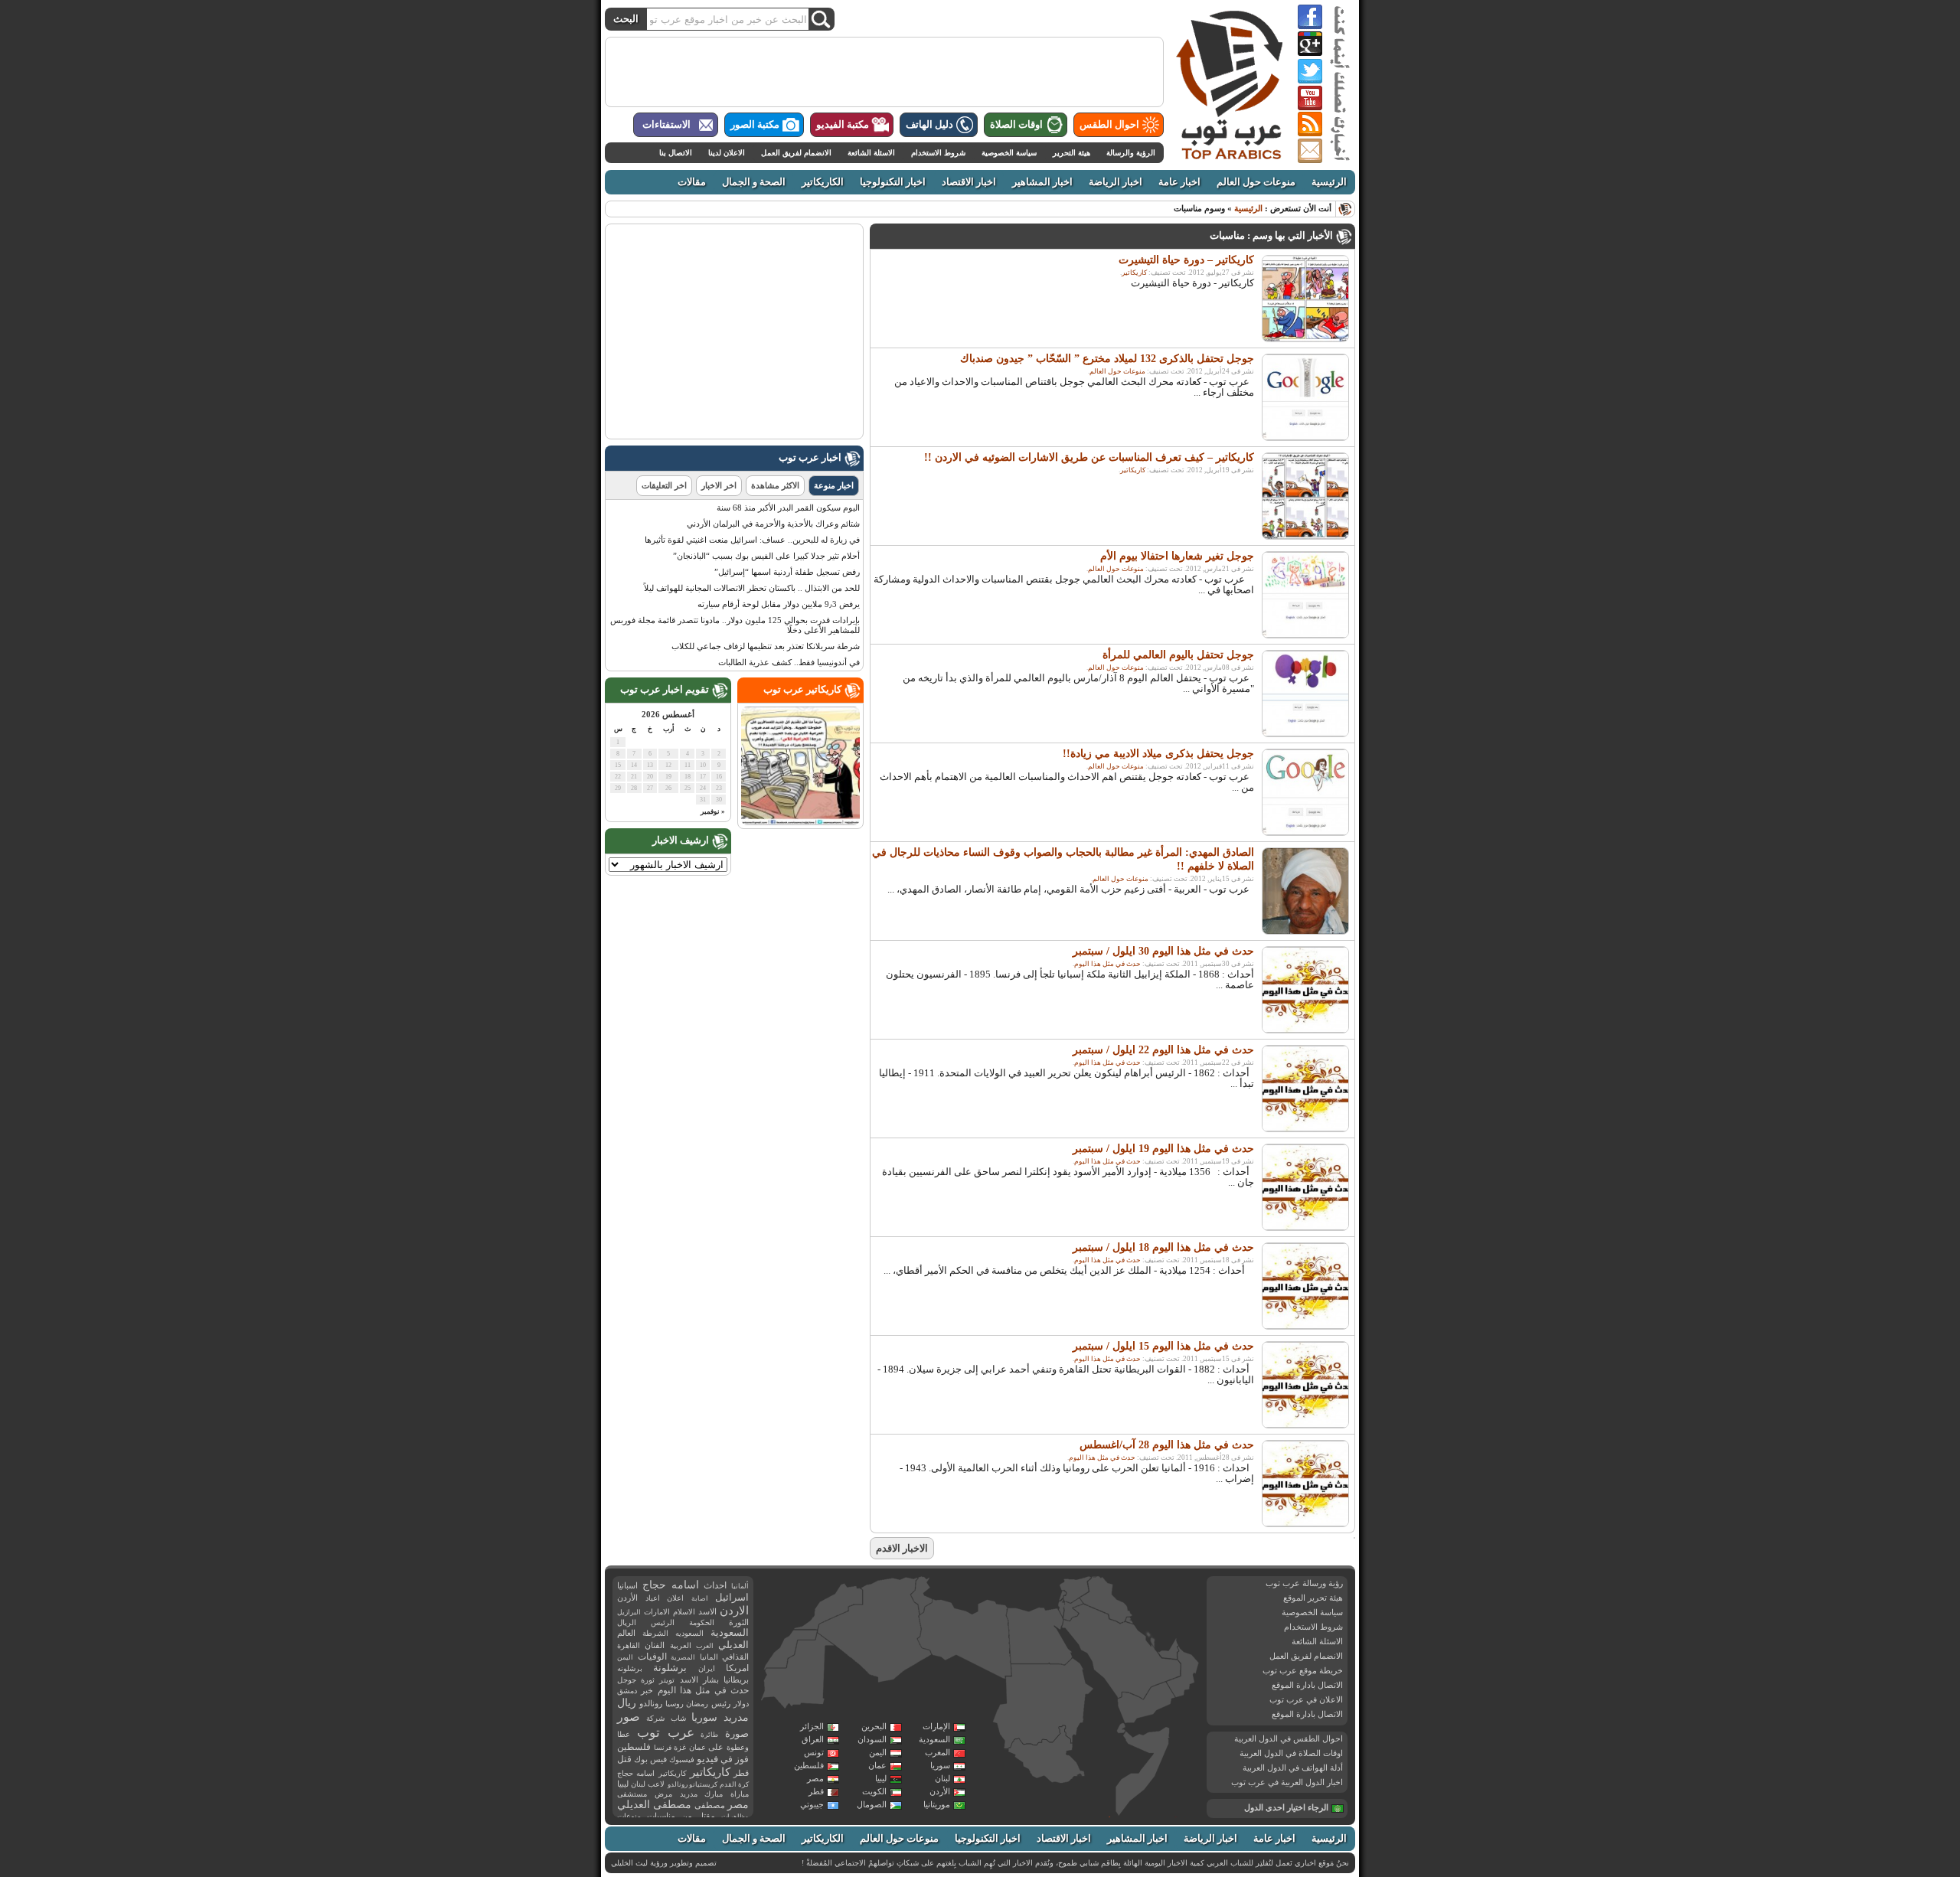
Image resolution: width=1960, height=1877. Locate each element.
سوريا (940, 1765)
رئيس (721, 1703)
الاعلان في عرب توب (1306, 1699)
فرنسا (663, 1748)
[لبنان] (1063, 1596)
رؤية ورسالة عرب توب (1304, 1583)
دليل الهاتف (929, 125)
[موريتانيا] (798, 1673)
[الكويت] (1129, 1620)
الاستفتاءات (666, 125)
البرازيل (629, 1612)
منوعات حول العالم (1256, 182)
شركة (655, 1718)
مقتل (706, 1816)
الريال (627, 1622)
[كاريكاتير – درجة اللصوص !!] (800, 822)
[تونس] (922, 1595)
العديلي (733, 1645)
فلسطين (809, 1765)
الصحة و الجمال (754, 182)
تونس (814, 1752)
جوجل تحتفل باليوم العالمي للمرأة (1178, 655)
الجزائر (812, 1726)
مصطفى (710, 1805)
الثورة (739, 1622)
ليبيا (881, 1778)
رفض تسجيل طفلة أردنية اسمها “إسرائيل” (787, 572)
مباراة (740, 1794)
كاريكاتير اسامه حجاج (652, 1773)
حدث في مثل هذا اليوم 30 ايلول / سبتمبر (1163, 951)
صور (629, 1717)
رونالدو (651, 1704)
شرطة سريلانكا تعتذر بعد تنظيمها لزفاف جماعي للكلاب (766, 646)
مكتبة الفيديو (843, 125)
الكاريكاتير (823, 182)
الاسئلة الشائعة (871, 153)
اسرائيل (732, 1597)
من (687, 1816)
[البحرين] (1149, 1636)
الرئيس (663, 1622)
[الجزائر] (874, 1631)
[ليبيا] (965, 1640)
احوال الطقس (1109, 125)
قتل (624, 1759)
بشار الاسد (699, 1680)
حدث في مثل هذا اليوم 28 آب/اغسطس (1167, 1445)
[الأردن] (1073, 1610)
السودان (872, 1739)
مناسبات (661, 1816)
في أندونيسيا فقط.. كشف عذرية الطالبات (789, 662)
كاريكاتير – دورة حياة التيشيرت (1186, 260)
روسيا (675, 1704)
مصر (815, 1778)
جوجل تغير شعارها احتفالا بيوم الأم (1177, 556)
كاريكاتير (1134, 273)
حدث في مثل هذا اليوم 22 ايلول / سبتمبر (1163, 1050)
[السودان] (1042, 1705)
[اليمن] (1145, 1703)
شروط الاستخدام (938, 153)
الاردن (734, 1611)
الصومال (872, 1804)
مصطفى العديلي (654, 1805)
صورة (737, 1733)
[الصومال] (1143, 1771)
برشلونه (630, 1668)
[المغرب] (828, 1606)
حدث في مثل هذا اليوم (1107, 964)
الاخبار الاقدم (902, 1548)
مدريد (689, 1794)
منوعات (629, 1816)
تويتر (667, 1680)
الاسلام (684, 1612)
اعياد (653, 1598)
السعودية (934, 1739)
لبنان (942, 1778)
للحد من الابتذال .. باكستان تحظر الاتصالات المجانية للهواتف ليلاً (752, 588)
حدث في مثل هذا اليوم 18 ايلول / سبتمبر (1163, 1247)
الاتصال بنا (676, 153)
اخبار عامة (1179, 182)
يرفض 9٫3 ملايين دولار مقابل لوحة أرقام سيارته (779, 604)
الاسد (707, 1611)
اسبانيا (627, 1585)
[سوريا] (1075, 1590)
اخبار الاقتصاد (969, 182)
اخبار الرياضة (1116, 182)
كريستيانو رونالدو (693, 1784)
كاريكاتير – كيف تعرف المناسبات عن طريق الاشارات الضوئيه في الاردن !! (1089, 457)
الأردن (940, 1791)
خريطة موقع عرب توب (1303, 1670)
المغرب (938, 1752)
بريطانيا (736, 1680)
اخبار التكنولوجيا (893, 182)
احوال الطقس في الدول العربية (1289, 1738)
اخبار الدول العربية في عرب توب (1287, 1782)
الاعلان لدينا (727, 153)
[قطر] (1152, 1646)
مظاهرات (735, 1817)
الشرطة (655, 1633)
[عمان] (1183, 1673)
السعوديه (689, 1633)
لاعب (656, 1784)
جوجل (627, 1680)
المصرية (683, 1657)
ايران (707, 1668)
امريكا (737, 1668)
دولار (741, 1704)
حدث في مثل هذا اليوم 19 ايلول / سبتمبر (1163, 1149)
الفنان (655, 1645)
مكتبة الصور (755, 125)
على (716, 1747)
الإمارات (936, 1726)
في (727, 1759)
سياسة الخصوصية (1009, 153)
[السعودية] (1120, 1653)
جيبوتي (812, 1804)
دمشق (627, 1691)
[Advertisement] (884, 72)
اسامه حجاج (671, 1585)
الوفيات (652, 1657)
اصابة (700, 1598)
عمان (877, 1765)
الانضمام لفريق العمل (796, 153)
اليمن (878, 1752)
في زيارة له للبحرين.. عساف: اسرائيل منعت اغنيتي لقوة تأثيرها (752, 540)
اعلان (675, 1598)
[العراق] (1106, 1600)
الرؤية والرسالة (1131, 153)
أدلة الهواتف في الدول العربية (1293, 1768)
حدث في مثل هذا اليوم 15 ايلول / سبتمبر (1163, 1346)
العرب (705, 1646)
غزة (680, 1747)
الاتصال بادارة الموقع (1307, 1685)
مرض (663, 1794)
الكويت (874, 1791)
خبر (647, 1690)
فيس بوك (650, 1759)
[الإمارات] (1168, 1648)
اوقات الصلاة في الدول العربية (1291, 1753)
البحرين (874, 1726)
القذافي (735, 1657)
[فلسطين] (1061, 1608)
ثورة (648, 1680)
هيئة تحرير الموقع (1313, 1598)
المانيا (709, 1657)
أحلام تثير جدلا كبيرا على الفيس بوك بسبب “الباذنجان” (766, 556)
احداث (715, 1585)
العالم (626, 1633)
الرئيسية (1329, 182)
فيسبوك (682, 1759)
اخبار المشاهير (1042, 182)
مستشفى (632, 1794)
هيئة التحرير (1071, 153)
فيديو (707, 1759)
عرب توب (666, 1733)
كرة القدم (734, 1784)
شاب (678, 1718)
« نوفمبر (713, 811)
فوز (742, 1759)
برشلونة (670, 1668)
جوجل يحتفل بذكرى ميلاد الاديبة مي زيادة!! (1158, 754)
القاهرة (629, 1645)
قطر (816, 1791)
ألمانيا (740, 1586)
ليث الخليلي (629, 1863)
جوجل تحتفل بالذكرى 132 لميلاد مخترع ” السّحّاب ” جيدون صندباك (1107, 359)
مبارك (714, 1794)
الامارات (657, 1612)
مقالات (692, 182)
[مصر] (1039, 1636)
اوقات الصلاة (1016, 125)
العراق (813, 1739)
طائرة (709, 1735)
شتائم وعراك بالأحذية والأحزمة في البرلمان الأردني (773, 524)
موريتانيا (937, 1804)
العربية (681, 1645)
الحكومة (702, 1622)
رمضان (697, 1704)
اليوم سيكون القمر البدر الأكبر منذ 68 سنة (788, 508)
